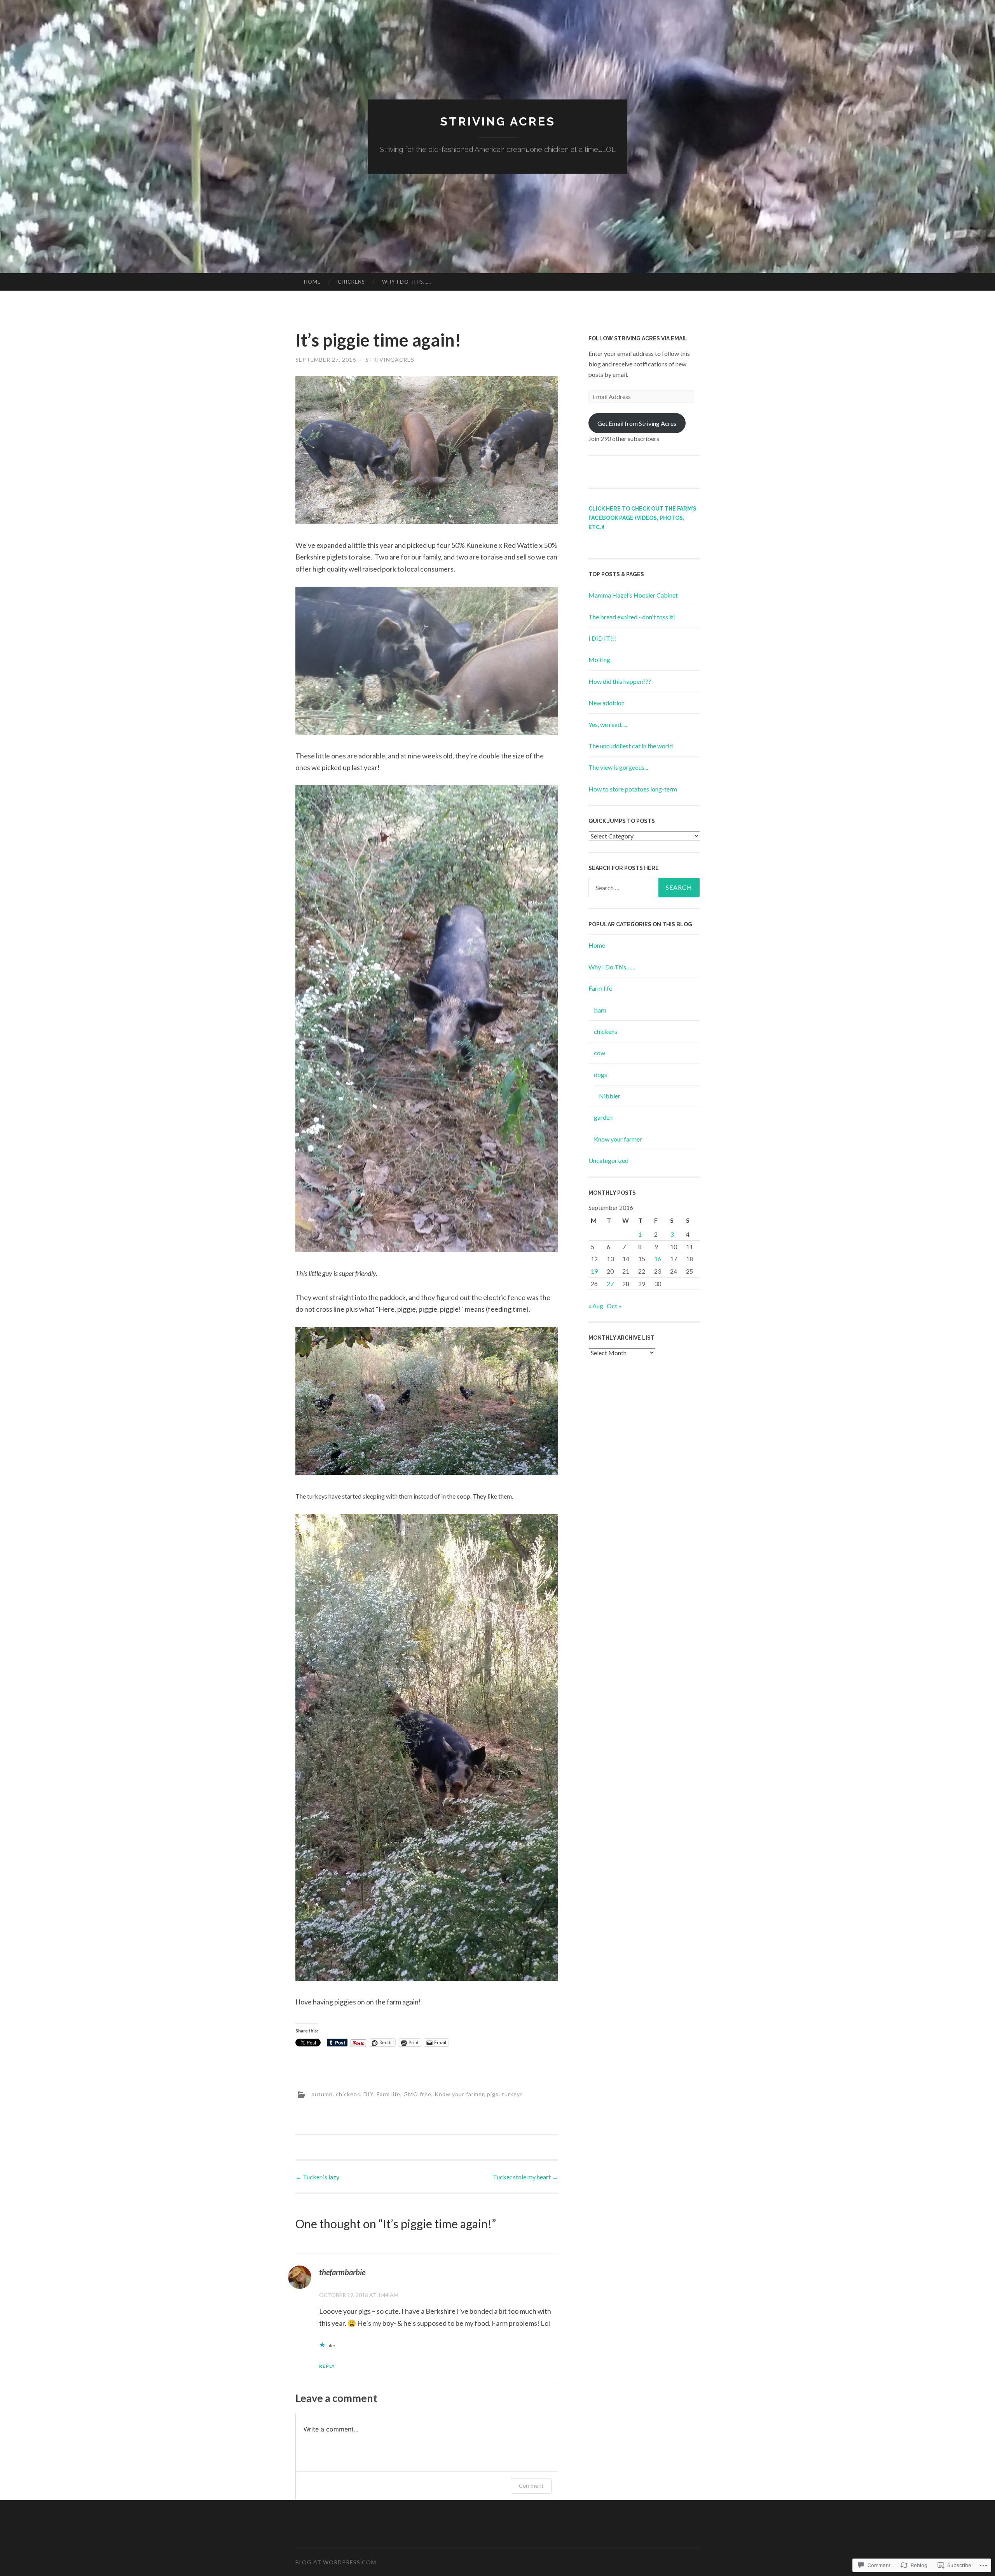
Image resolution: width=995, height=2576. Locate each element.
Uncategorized (608, 1160)
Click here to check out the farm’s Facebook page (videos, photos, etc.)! (642, 518)
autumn (322, 2094)
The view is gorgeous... (618, 767)
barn (600, 1010)
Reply (327, 2366)
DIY (368, 2094)
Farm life (388, 2094)
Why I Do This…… (407, 282)
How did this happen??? (620, 681)
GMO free (417, 2094)
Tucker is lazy (317, 2177)
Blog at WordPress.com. (337, 2562)
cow (600, 1053)
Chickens (351, 282)
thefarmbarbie (342, 2272)
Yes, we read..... (608, 724)
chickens (348, 2094)
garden (603, 1117)
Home (312, 282)
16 (658, 1259)
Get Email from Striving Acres (637, 423)
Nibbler (610, 1096)
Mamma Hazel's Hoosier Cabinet (633, 595)
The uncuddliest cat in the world (631, 746)
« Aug (596, 1306)
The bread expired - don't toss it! (632, 617)
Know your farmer (459, 2094)
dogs (600, 1074)
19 (594, 1271)
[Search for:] (644, 887)
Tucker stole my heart (525, 2177)
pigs (493, 2094)
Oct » (614, 1306)
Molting (599, 660)
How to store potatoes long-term (633, 789)
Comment (531, 2486)
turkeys (512, 2094)
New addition (607, 703)
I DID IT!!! (602, 638)
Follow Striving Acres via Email (638, 338)
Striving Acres (498, 121)
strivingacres (390, 360)
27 (610, 1284)
